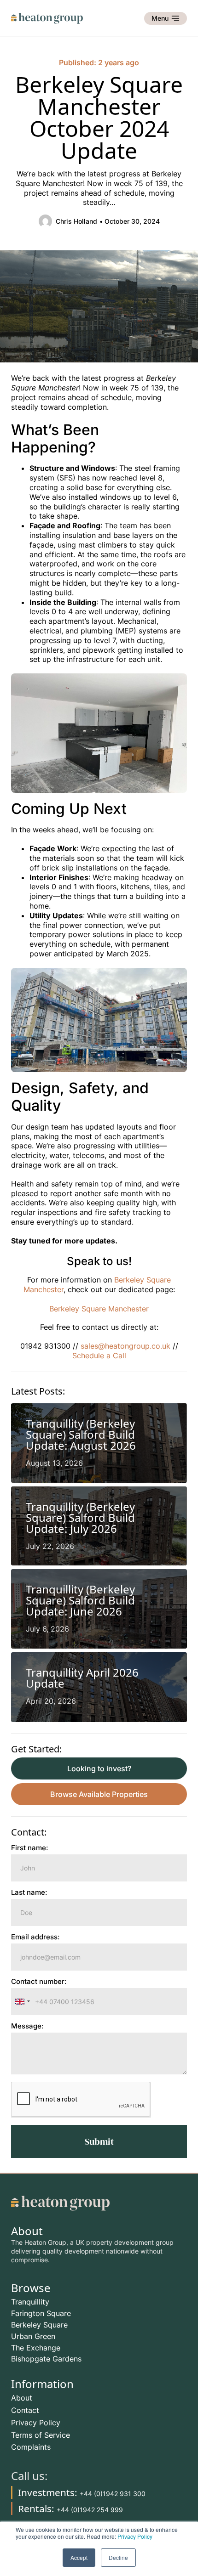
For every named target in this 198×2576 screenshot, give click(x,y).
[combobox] (22, 2002)
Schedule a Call (99, 1356)
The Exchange (36, 2348)
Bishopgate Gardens (46, 2359)
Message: (27, 2026)
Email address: (35, 1937)
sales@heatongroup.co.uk (124, 1346)
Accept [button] (79, 2557)
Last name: (29, 1893)
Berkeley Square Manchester (99, 1309)
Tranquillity (30, 2302)
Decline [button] (118, 2557)
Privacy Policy (135, 2536)
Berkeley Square (39, 2325)
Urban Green (33, 2336)
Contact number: (39, 1982)
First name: (30, 1848)
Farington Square (41, 2313)
